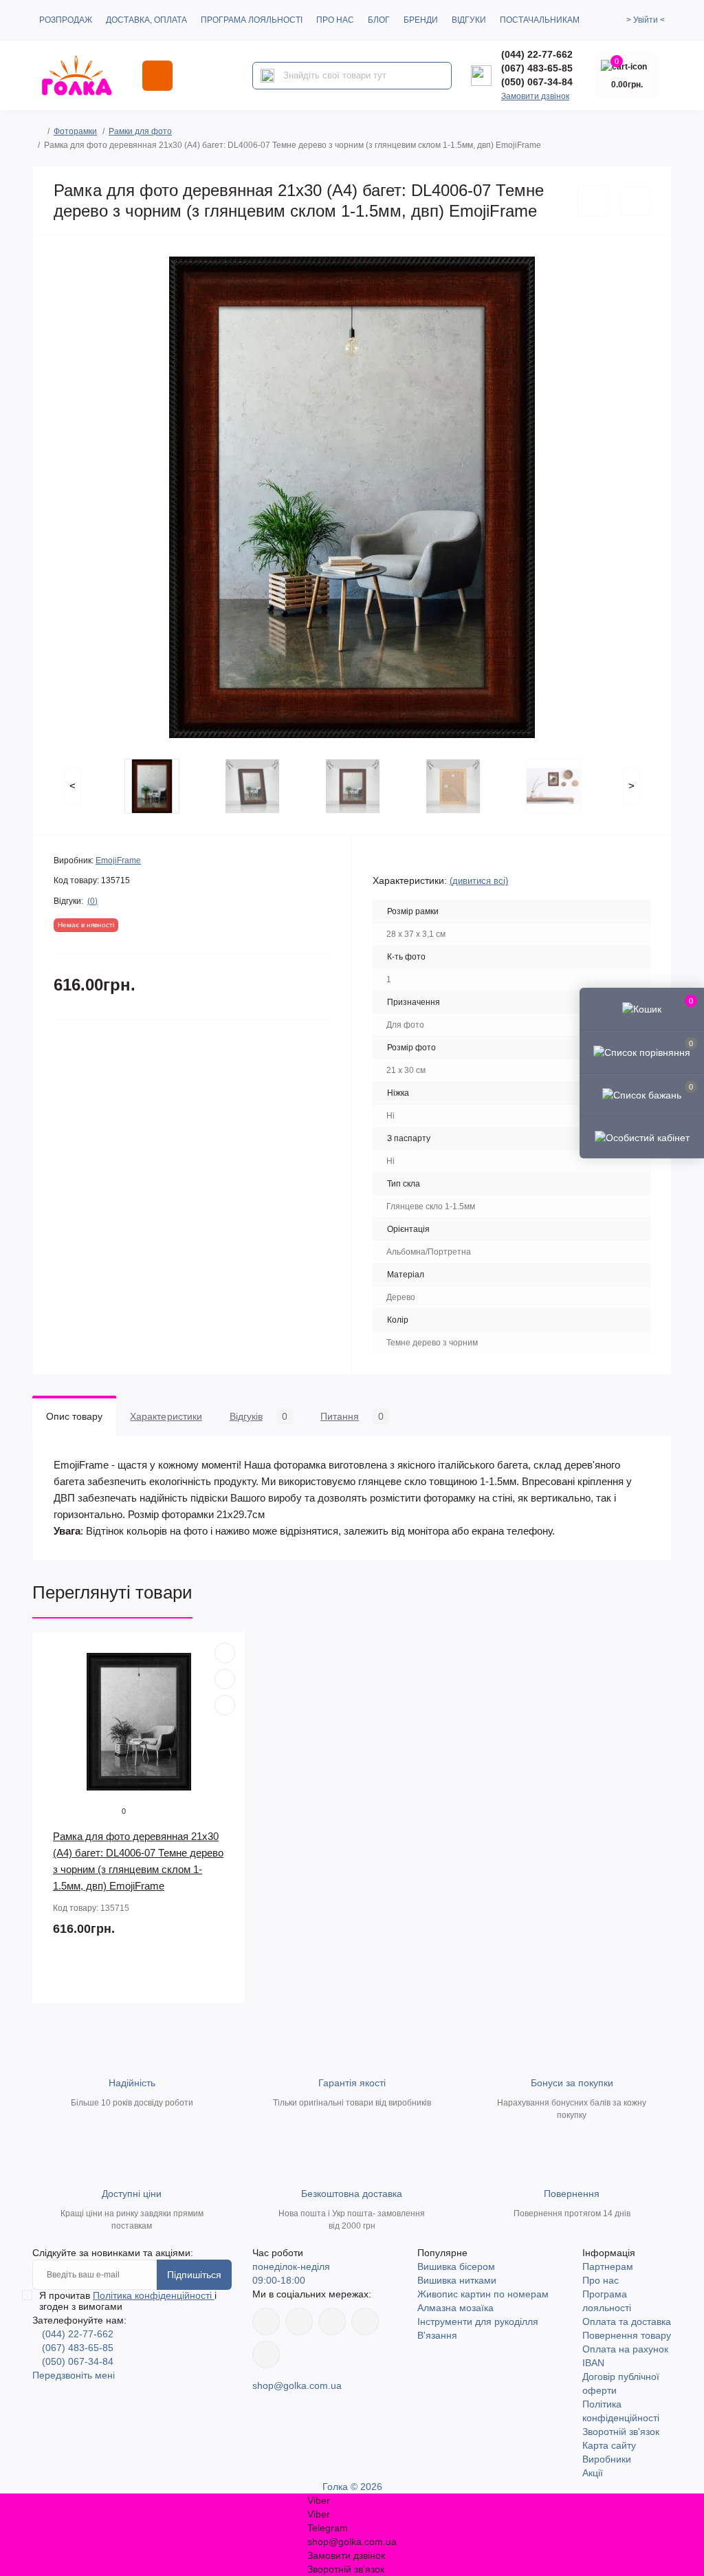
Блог (379, 20)
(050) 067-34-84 (537, 82)
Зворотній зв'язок (621, 2432)
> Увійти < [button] (646, 20)
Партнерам (608, 2266)
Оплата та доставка (627, 2321)
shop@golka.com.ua (297, 2385)
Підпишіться (194, 2275)
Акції (593, 2473)
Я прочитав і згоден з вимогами (128, 2301)
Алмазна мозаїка (455, 2308)
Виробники (607, 2459)
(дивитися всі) (479, 881)
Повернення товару (627, 2335)
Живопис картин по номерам (483, 2294)
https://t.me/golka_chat (266, 2355)
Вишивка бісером (456, 2266)
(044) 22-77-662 (537, 54)
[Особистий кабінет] (642, 1137)
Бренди (421, 20)
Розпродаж (66, 20)
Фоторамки (75, 131)
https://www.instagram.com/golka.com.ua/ (299, 2321)
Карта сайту (609, 2445)
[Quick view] (225, 1653)
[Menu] (157, 76)
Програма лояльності (252, 20)
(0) (92, 901)
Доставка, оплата (146, 20)
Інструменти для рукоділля (478, 2321)
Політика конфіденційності (154, 2295)
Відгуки (469, 20)
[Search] (267, 76)
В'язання (437, 2335)
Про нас (335, 20)
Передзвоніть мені (74, 2375)
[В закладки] (594, 201)
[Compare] (225, 1705)
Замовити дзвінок (535, 96)
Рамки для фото (140, 131)
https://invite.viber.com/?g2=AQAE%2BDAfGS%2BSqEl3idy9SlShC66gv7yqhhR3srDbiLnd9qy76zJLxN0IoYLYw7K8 (365, 2321)
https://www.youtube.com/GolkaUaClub (332, 2321)
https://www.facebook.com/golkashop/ (266, 2321)
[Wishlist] (225, 1679)
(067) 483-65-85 (537, 68)
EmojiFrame (118, 861)
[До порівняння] (635, 201)
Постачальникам (540, 20)
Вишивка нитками (457, 2280)
